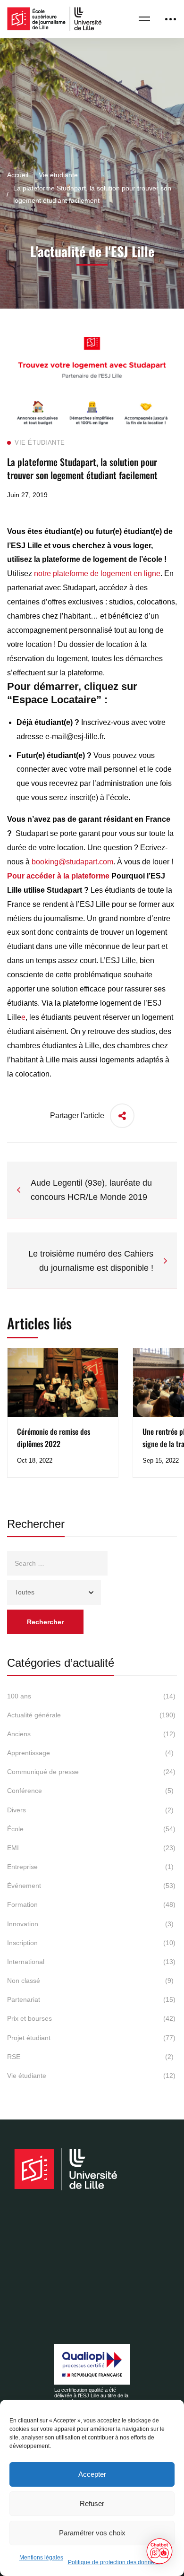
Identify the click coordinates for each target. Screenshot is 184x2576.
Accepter (92, 2474)
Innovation (90, 1924)
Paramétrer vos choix (92, 2533)
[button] (159, 2551)
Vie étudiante (58, 175)
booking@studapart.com (72, 862)
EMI (91, 1848)
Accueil (18, 175)
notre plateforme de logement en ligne (97, 573)
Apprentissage (90, 1753)
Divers (90, 1810)
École (91, 1829)
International (91, 1962)
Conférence (90, 1791)
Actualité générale (91, 1715)
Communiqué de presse (91, 1772)
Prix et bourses (91, 2018)
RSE (90, 2057)
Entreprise (90, 1867)
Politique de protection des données (114, 2562)
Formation (91, 1904)
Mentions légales (41, 2558)
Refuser (92, 2503)
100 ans (91, 1696)
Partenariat (91, 1999)
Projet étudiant (91, 2038)
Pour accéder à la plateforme (58, 876)
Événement (91, 1886)
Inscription (91, 1943)
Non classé (90, 1981)
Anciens (91, 1734)
